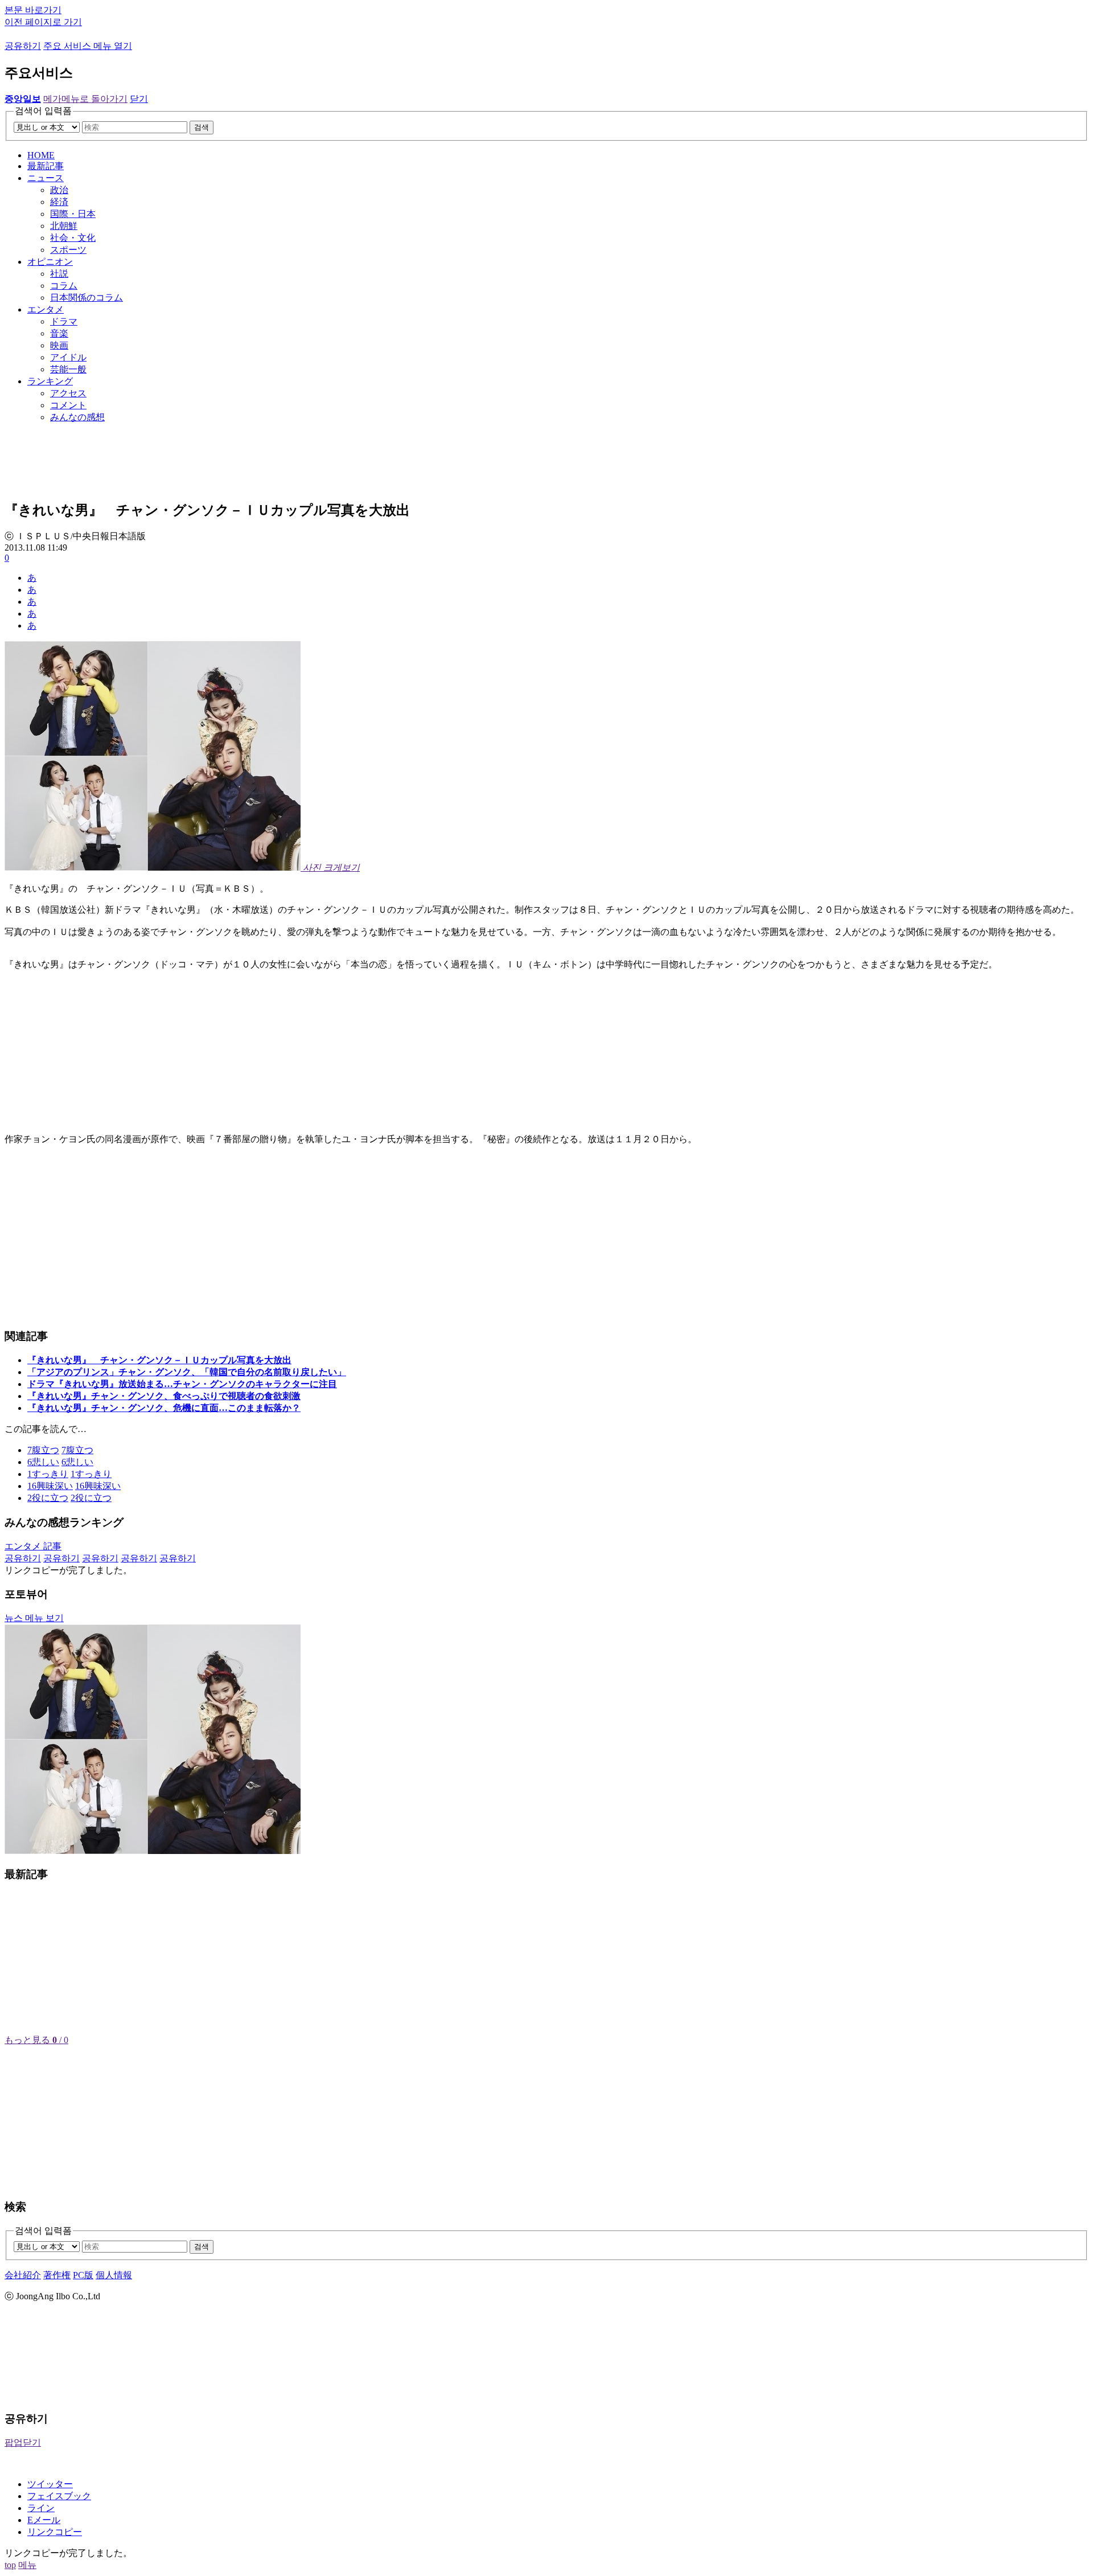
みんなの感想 (77, 417)
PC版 (83, 2275)
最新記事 (46, 166)
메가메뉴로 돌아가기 (85, 99)
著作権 (57, 2275)
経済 (59, 202)
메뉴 (27, 2565)
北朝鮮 (64, 226)
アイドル (68, 357)
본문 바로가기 (33, 10)
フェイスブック (59, 2496)
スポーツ (68, 250)
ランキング (50, 381)
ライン (41, 2508)
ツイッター (50, 2484)
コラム (64, 286)
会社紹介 (23, 2275)
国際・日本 (73, 214)
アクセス (68, 393)
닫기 (139, 99)
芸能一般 (68, 369)
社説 (59, 274)
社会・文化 (73, 238)
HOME (41, 155)
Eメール (44, 2520)
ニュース (46, 178)
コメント (68, 405)
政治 (59, 190)
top (10, 2565)
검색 (202, 127)
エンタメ (46, 309)
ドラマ (64, 321)
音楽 (59, 333)
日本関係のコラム (87, 298)
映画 (59, 345)
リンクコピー (55, 2532)
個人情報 (114, 2275)
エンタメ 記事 (33, 1546)
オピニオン (50, 262)
